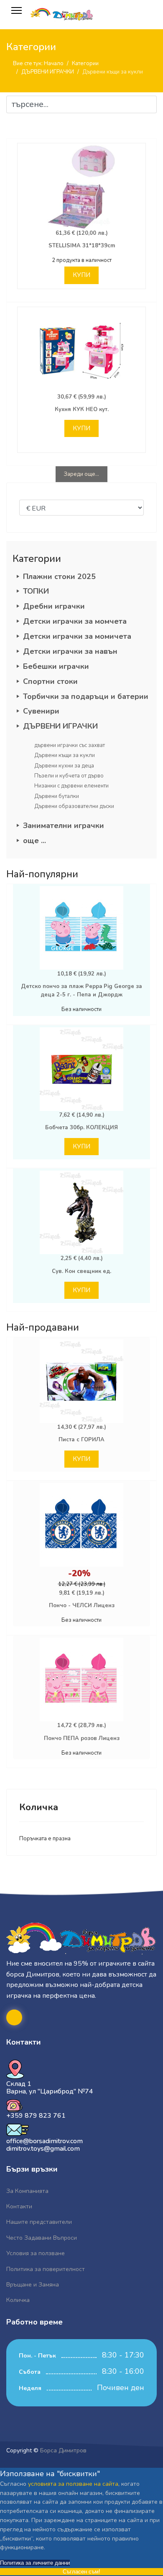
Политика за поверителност (46, 2269)
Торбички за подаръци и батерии (86, 696)
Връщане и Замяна (33, 2285)
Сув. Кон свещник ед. (81, 1271)
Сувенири (41, 711)
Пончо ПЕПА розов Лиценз (82, 1738)
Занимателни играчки (64, 826)
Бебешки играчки (56, 666)
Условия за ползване (36, 2253)
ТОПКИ (36, 591)
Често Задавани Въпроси (42, 2238)
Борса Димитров (63, 2450)
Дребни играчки (54, 606)
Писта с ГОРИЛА (81, 1440)
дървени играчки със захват (70, 745)
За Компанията (27, 2191)
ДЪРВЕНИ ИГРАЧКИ (60, 726)
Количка (18, 2300)
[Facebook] (14, 2017)
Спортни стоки (50, 681)
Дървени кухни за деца (64, 766)
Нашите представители (39, 2222)
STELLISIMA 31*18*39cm (82, 246)
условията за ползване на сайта (73, 2484)
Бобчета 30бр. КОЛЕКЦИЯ (81, 1128)
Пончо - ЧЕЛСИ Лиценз (82, 1606)
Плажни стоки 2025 (59, 577)
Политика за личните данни (35, 2563)
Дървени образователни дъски (74, 806)
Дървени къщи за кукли (65, 755)
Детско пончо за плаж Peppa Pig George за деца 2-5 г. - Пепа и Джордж (81, 991)
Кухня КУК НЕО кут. (82, 409)
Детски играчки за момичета (77, 636)
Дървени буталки (57, 796)
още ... (34, 841)
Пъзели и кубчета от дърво (69, 776)
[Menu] (17, 10)
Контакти (19, 2206)
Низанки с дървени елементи (71, 786)
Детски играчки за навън (70, 651)
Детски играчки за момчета (75, 621)
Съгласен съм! (81, 2572)
